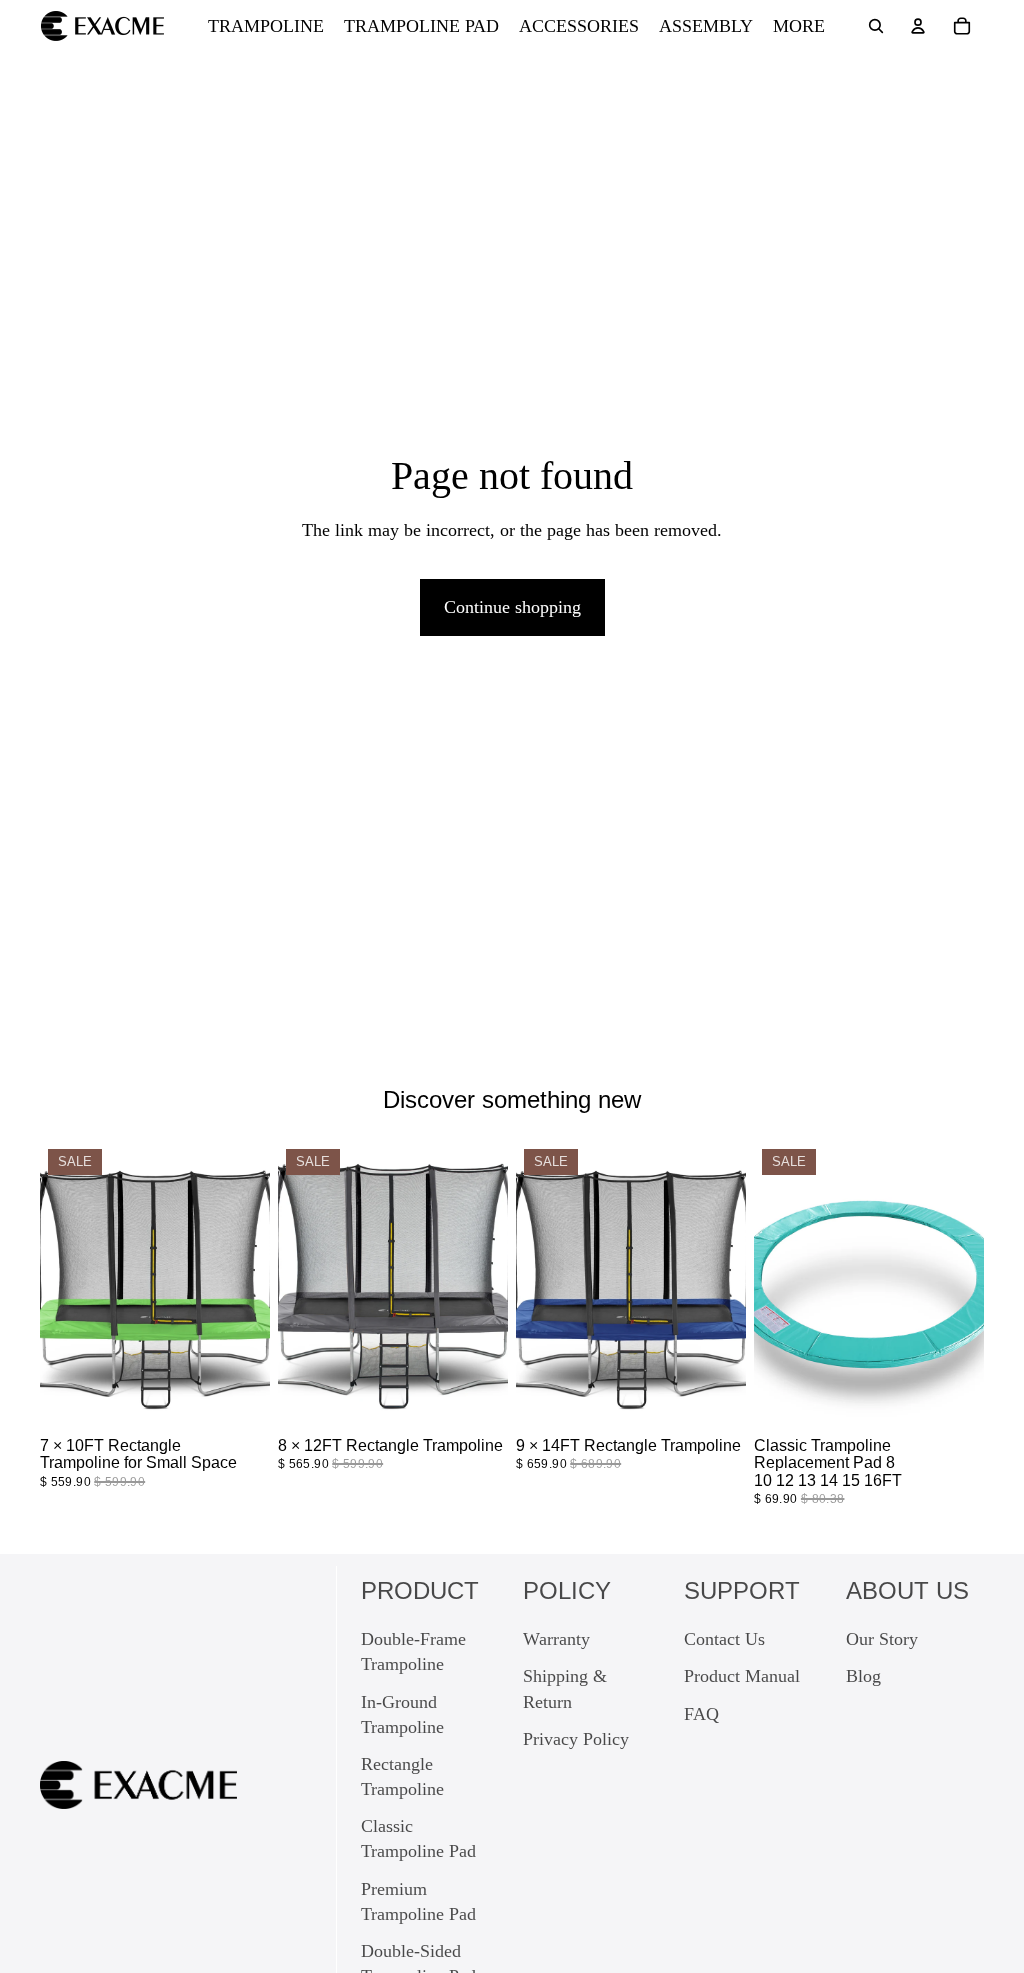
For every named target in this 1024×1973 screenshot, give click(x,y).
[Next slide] (248, 1285)
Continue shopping (512, 607)
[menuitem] (799, 26)
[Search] (876, 26)
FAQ (701, 1714)
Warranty (556, 1639)
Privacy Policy (576, 1739)
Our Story (882, 1639)
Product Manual (742, 1676)
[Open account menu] (918, 26)
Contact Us (724, 1639)
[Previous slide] (62, 1285)
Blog (863, 1676)
